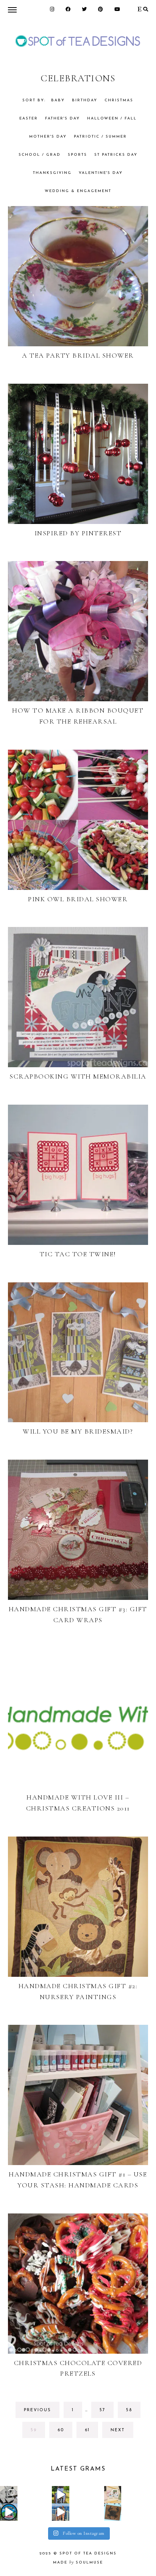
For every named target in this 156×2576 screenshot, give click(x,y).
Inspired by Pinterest (78, 533)
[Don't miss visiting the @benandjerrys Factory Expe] (9, 2512)
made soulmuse (78, 2563)
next (118, 2430)
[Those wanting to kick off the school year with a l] (113, 2495)
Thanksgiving (52, 173)
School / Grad (40, 155)
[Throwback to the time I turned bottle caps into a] (113, 2512)
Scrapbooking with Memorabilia (78, 1076)
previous (37, 2410)
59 (37, 2433)
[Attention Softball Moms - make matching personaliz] (61, 2495)
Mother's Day (48, 137)
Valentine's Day (101, 173)
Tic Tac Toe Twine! (78, 1254)
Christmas (119, 100)
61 (91, 2433)
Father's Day (62, 119)
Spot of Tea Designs (88, 2554)
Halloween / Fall (112, 119)
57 (106, 2413)
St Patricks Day (116, 155)
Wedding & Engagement (78, 191)
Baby (58, 100)
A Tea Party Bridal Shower (78, 355)
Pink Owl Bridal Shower (78, 899)
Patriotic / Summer (100, 137)
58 (133, 2413)
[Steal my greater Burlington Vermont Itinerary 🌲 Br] (61, 2512)
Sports (77, 155)
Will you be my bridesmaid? (78, 1431)
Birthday (85, 100)
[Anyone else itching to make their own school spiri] (9, 2495)
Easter (29, 119)
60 (64, 2433)
